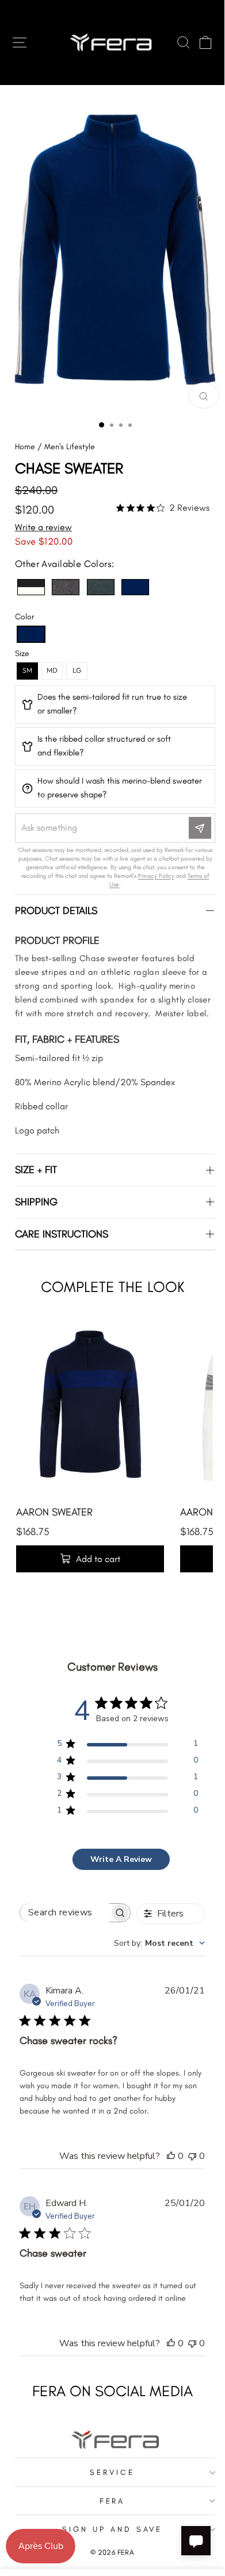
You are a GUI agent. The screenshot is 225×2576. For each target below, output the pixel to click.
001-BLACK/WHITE (31, 587)
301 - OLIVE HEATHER (101, 587)
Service (112, 2472)
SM (27, 670)
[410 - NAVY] (135, 587)
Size (22, 653)
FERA (112, 2501)
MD (52, 670)
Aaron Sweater (54, 1512)
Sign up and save (112, 2529)
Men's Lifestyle (70, 447)
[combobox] (159, 1943)
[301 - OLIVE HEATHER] (101, 587)
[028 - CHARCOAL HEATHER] (66, 587)
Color (24, 617)
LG (77, 670)
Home (25, 447)
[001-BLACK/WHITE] (31, 587)
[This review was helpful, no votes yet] (171, 2156)
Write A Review (121, 1859)
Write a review (43, 527)
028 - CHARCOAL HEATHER (66, 587)
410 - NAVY (135, 587)
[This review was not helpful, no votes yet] (192, 2156)
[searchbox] (65, 1913)
